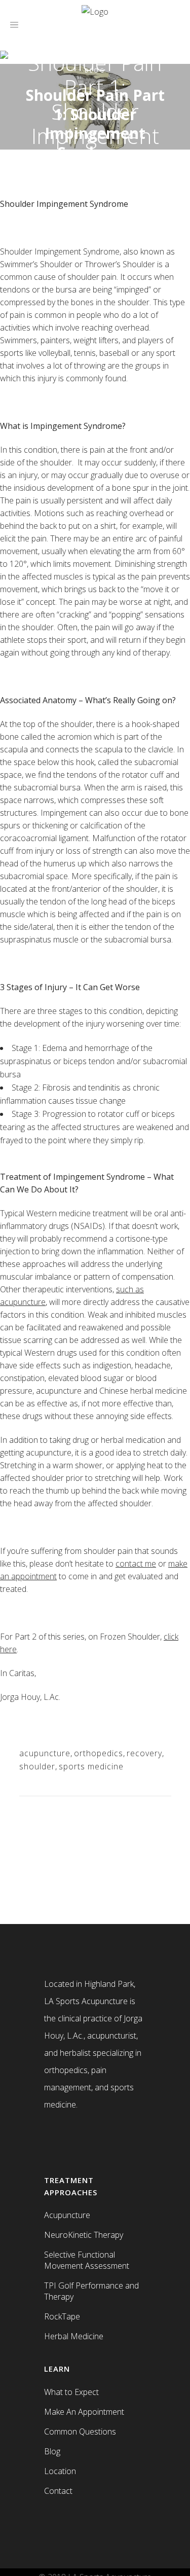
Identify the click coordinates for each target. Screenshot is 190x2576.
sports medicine (91, 1766)
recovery (144, 1753)
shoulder (37, 1766)
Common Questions (80, 2432)
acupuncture (45, 1753)
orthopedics (99, 1753)
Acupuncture (67, 2215)
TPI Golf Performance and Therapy (91, 2291)
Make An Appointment (84, 2412)
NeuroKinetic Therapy (84, 2235)
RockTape (62, 2316)
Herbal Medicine (74, 2336)
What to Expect (71, 2392)
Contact (58, 2491)
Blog (52, 2451)
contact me (136, 1564)
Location (60, 2471)
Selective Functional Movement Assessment (87, 2260)
